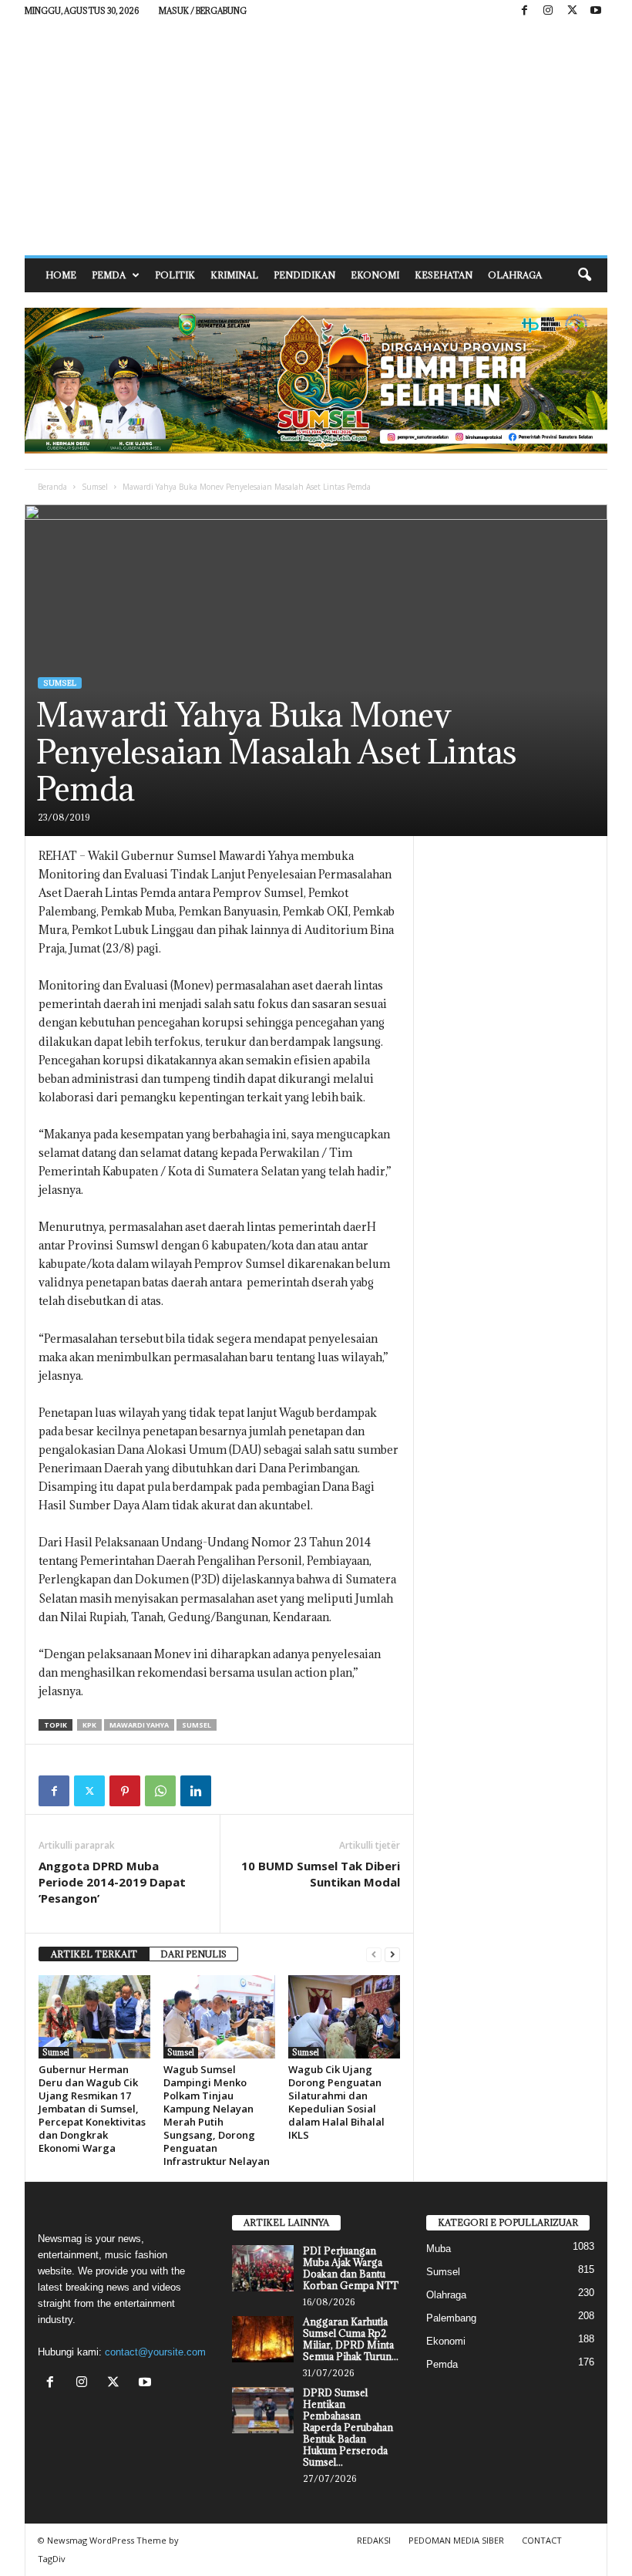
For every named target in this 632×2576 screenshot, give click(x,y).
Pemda (109, 275)
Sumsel (95, 487)
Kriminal (234, 275)
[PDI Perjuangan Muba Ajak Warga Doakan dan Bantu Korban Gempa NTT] (263, 2268)
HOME (61, 275)
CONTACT (542, 2540)
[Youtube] (596, 11)
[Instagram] (548, 11)
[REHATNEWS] (316, 139)
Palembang (451, 2318)
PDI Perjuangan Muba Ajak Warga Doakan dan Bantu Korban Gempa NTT (351, 2268)
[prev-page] (374, 1955)
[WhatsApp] (160, 1791)
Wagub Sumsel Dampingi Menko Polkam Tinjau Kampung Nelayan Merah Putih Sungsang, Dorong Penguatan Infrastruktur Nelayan (217, 2115)
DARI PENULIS (193, 1954)
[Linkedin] (196, 1791)
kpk (89, 1725)
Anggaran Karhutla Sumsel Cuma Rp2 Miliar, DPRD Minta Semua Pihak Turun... (351, 2339)
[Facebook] (524, 11)
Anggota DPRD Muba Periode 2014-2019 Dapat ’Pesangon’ (112, 1882)
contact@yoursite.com (155, 2352)
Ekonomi (375, 275)
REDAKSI (374, 2540)
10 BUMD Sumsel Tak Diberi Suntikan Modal (321, 1874)
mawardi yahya (139, 1725)
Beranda (52, 487)
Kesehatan (444, 275)
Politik (175, 275)
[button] (584, 275)
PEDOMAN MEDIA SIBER (456, 2540)
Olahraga (515, 275)
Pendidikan (304, 275)
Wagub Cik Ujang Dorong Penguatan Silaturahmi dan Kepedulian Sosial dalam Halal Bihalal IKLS (336, 2102)
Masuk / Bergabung (203, 11)
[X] (572, 11)
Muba (439, 2249)
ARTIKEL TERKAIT (94, 1954)
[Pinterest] (125, 1791)
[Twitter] (89, 1791)
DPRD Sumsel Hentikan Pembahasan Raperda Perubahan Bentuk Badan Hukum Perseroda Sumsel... (348, 2427)
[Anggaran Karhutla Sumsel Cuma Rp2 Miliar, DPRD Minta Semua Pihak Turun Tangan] (263, 2339)
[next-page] (392, 1955)
